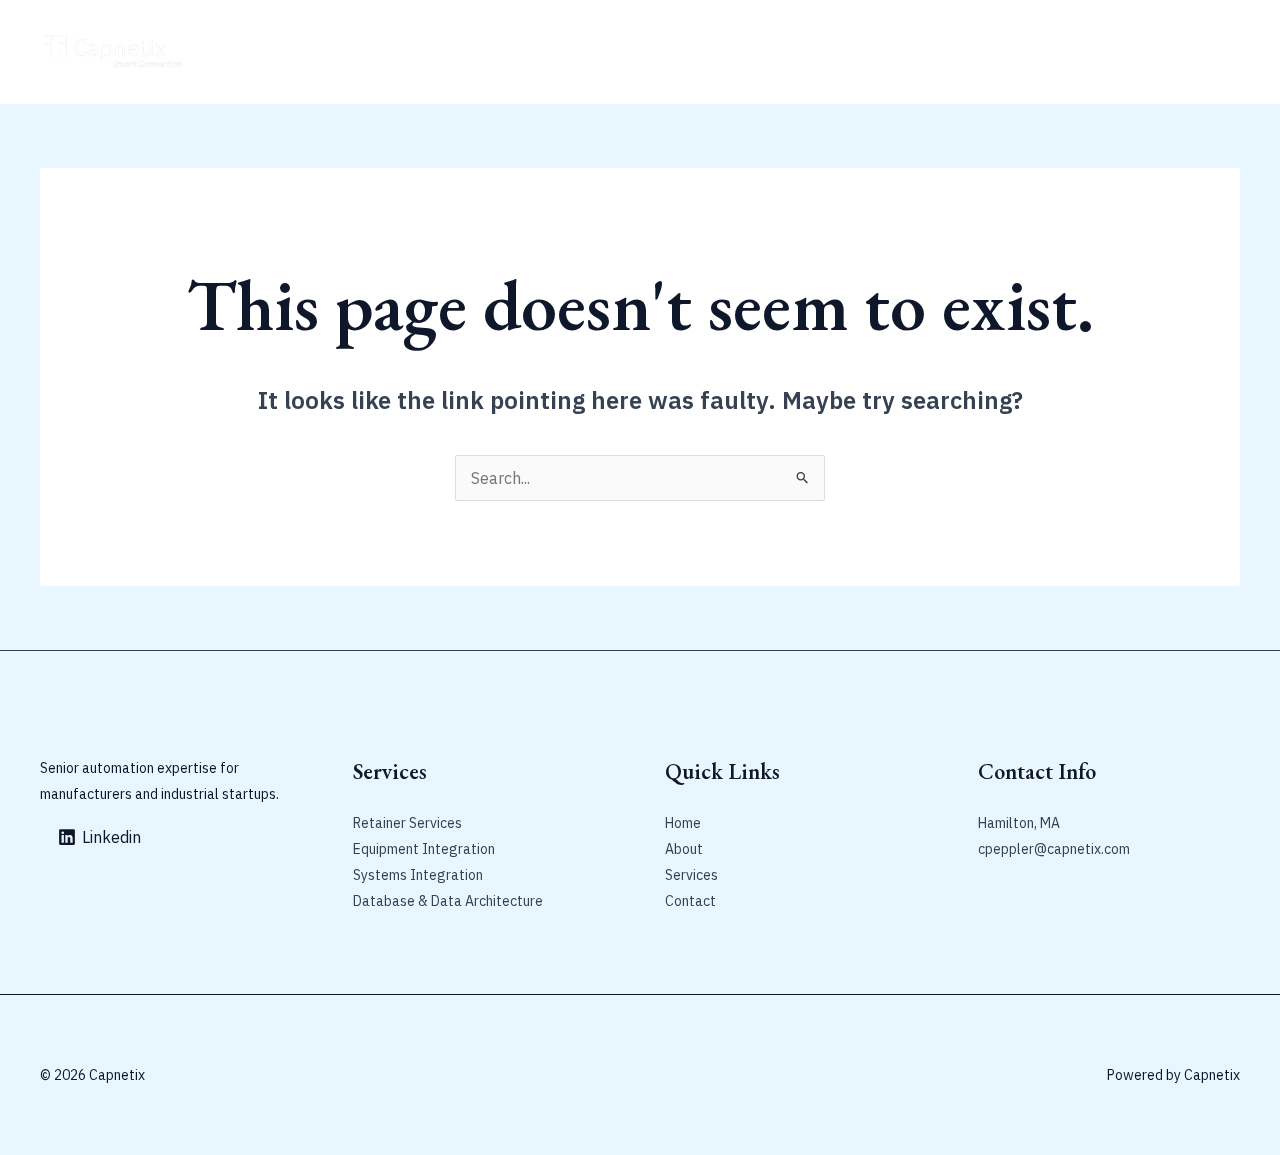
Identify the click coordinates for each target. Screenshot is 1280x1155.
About (304, 52)
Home (241, 52)
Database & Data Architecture (448, 901)
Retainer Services (407, 52)
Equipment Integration (424, 849)
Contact (628, 52)
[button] (1138, 52)
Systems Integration (418, 875)
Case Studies (533, 52)
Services (691, 875)
